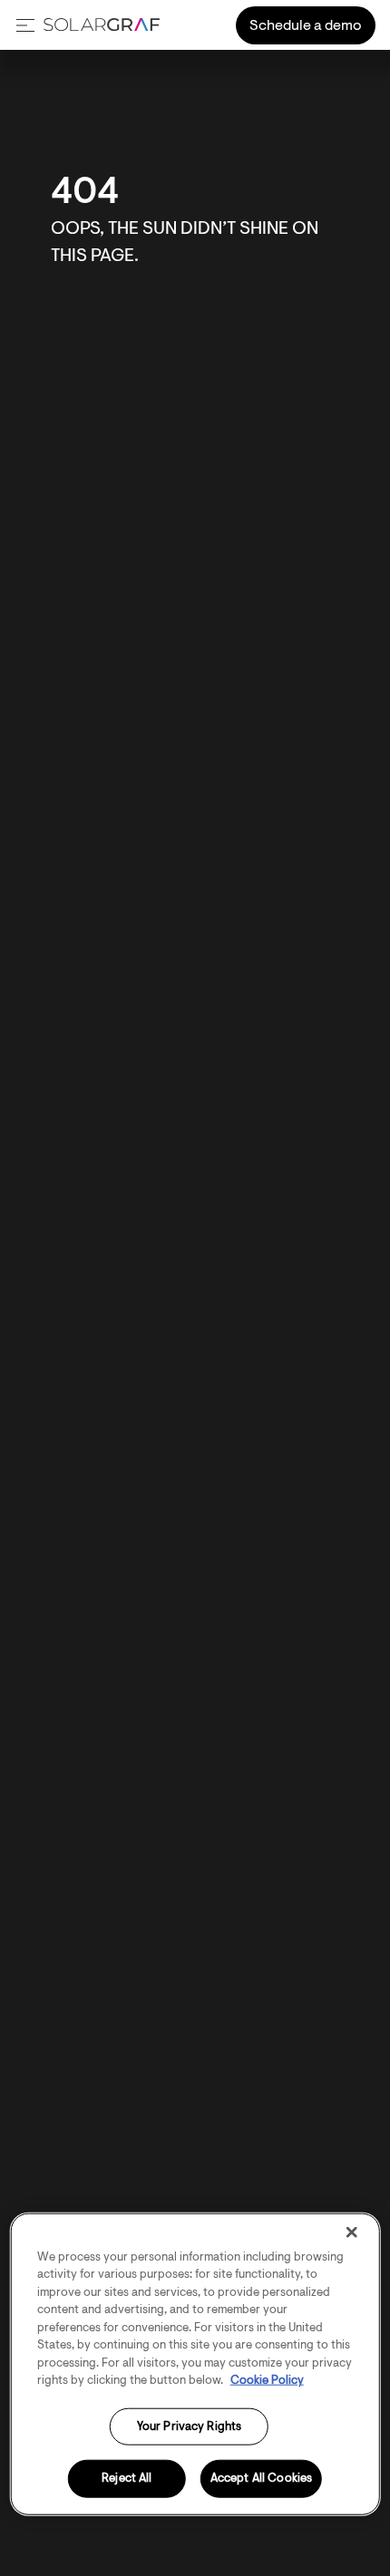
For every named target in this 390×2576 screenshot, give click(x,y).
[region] (195, 2363)
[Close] (351, 2232)
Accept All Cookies (261, 2479)
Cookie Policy (267, 2381)
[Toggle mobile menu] (25, 25)
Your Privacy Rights (189, 2426)
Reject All (127, 2479)
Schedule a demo (306, 26)
